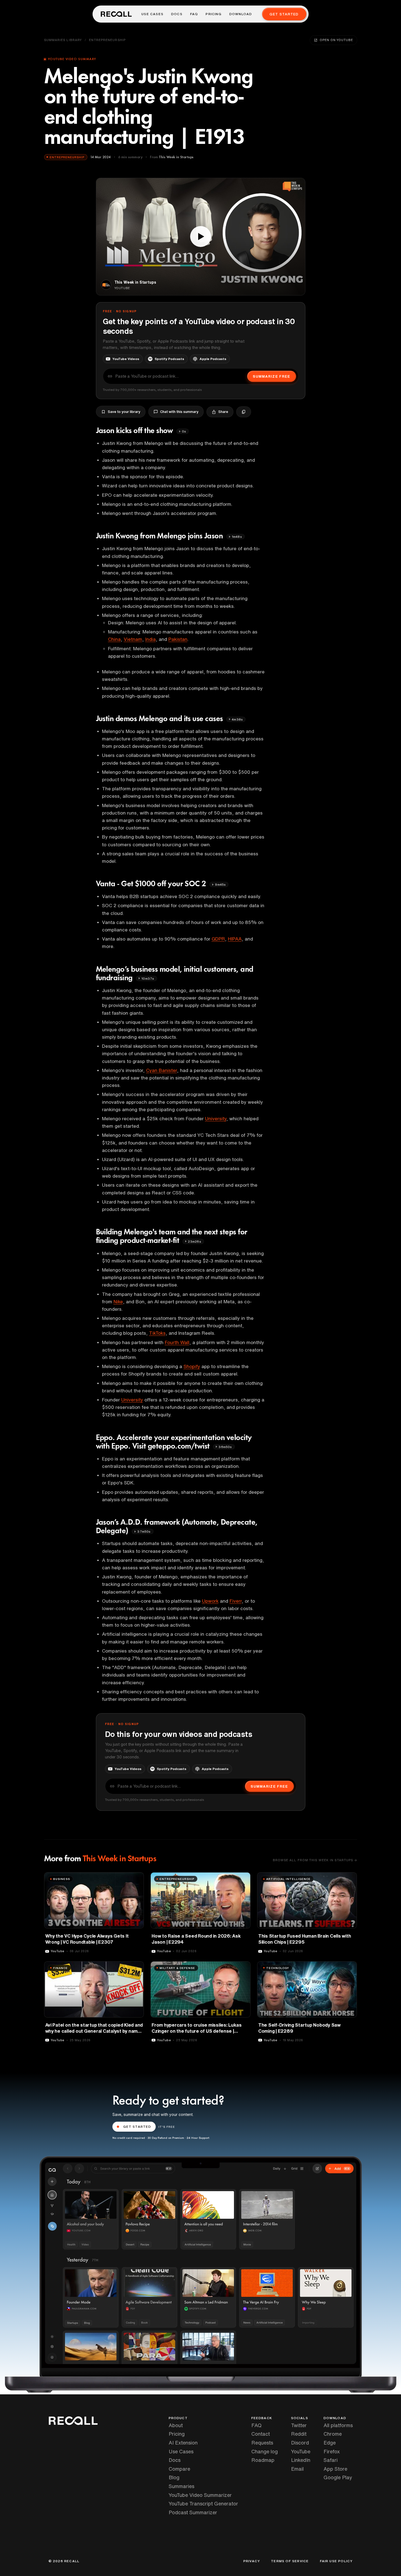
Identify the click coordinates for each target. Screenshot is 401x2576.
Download (241, 14)
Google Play (338, 2477)
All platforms (338, 2425)
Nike (118, 1302)
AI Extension (183, 2443)
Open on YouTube (336, 40)
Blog (174, 2477)
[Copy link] (244, 412)
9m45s (220, 884)
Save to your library (124, 412)
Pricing (213, 14)
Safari (331, 2460)
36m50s (225, 1447)
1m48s (237, 537)
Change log (265, 2451)
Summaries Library (63, 40)
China (114, 639)
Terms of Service (290, 2561)
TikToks (157, 1333)
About (176, 2425)
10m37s (148, 978)
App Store (335, 2469)
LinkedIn (301, 2460)
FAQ (194, 14)
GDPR (218, 939)
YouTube (301, 2451)
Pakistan (178, 639)
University (216, 1118)
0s (184, 431)
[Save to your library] (136, 1879)
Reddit (299, 2434)
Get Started (284, 14)
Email (297, 2469)
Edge (330, 2443)
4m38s (237, 719)
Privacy (252, 2561)
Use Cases (152, 14)
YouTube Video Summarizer (200, 2495)
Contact (261, 2434)
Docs (177, 14)
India (150, 639)
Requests (262, 2443)
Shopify (192, 1366)
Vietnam (133, 639)
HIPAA (235, 939)
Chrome (333, 2434)
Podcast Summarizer (193, 2512)
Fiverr (236, 1601)
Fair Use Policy (336, 2561)
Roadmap (263, 2460)
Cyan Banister (162, 1070)
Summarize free (271, 376)
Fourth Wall (177, 1342)
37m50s (144, 1531)
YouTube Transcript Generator (203, 2504)
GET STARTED (137, 2127)
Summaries (181, 2486)
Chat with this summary (179, 412)
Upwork (210, 1601)
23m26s (194, 1241)
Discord (300, 2443)
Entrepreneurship (107, 40)
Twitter (299, 2425)
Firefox (332, 2451)
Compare (179, 2469)
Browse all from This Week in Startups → (315, 1860)
